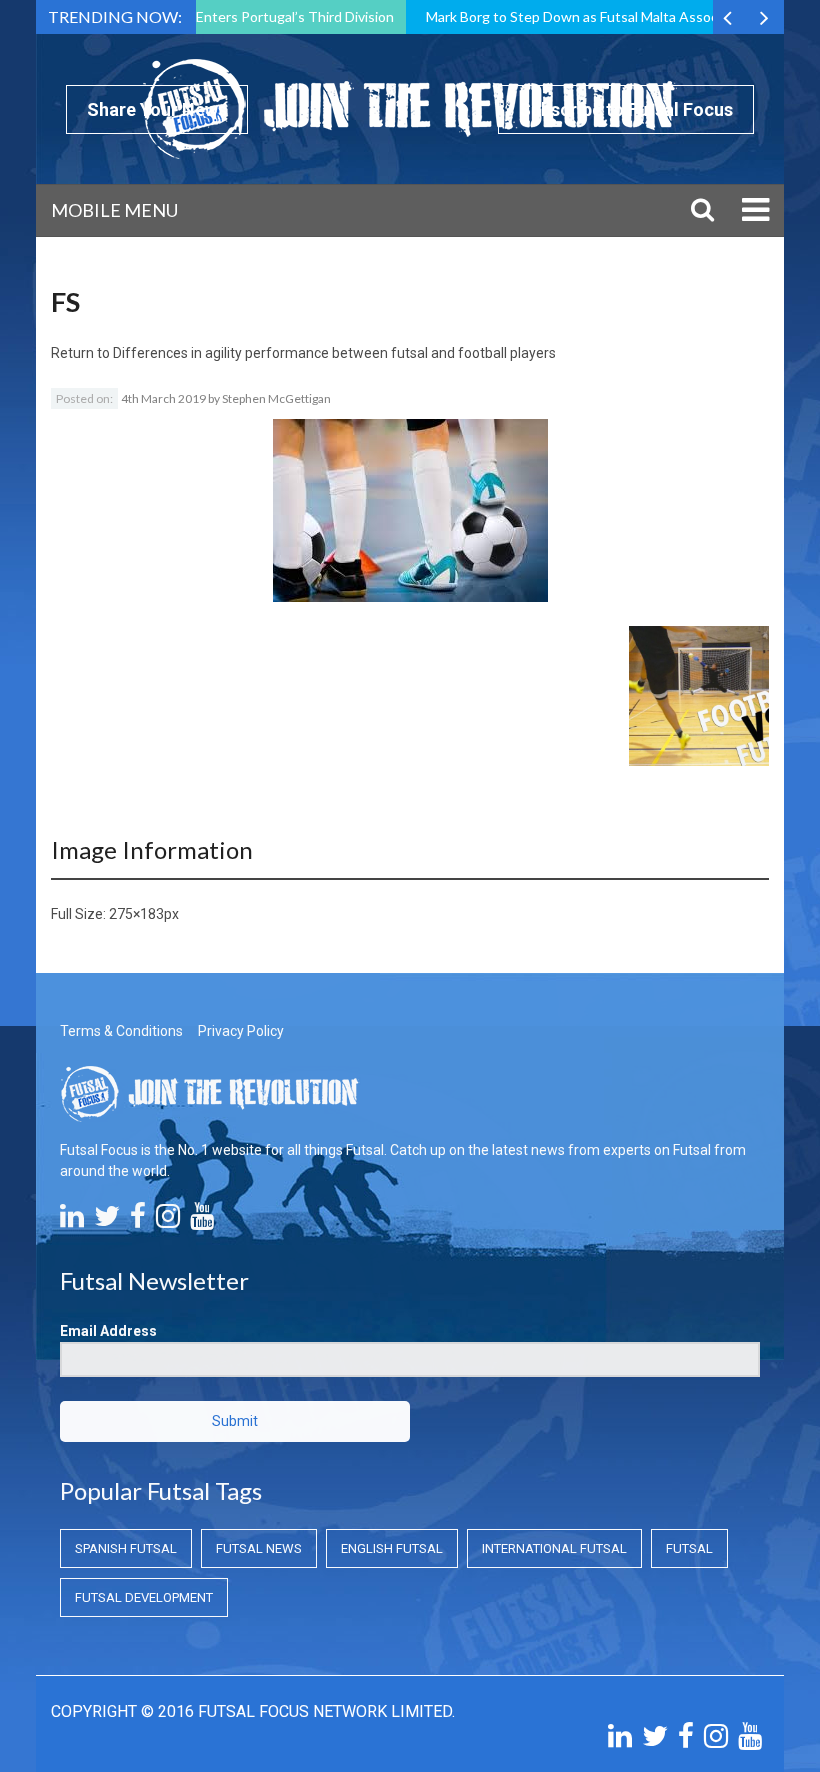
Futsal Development (144, 1597)
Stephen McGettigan (276, 398)
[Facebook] (138, 1221)
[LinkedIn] (72, 1221)
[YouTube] (202, 1221)
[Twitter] (107, 1221)
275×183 (136, 914)
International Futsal (554, 1548)
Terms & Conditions (121, 1031)
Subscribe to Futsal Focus (626, 109)
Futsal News (259, 1548)
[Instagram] (168, 1221)
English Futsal (392, 1548)
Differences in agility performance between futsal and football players (334, 353)
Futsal (689, 1548)
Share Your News (157, 109)
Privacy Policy (241, 1031)
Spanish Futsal (126, 1548)
